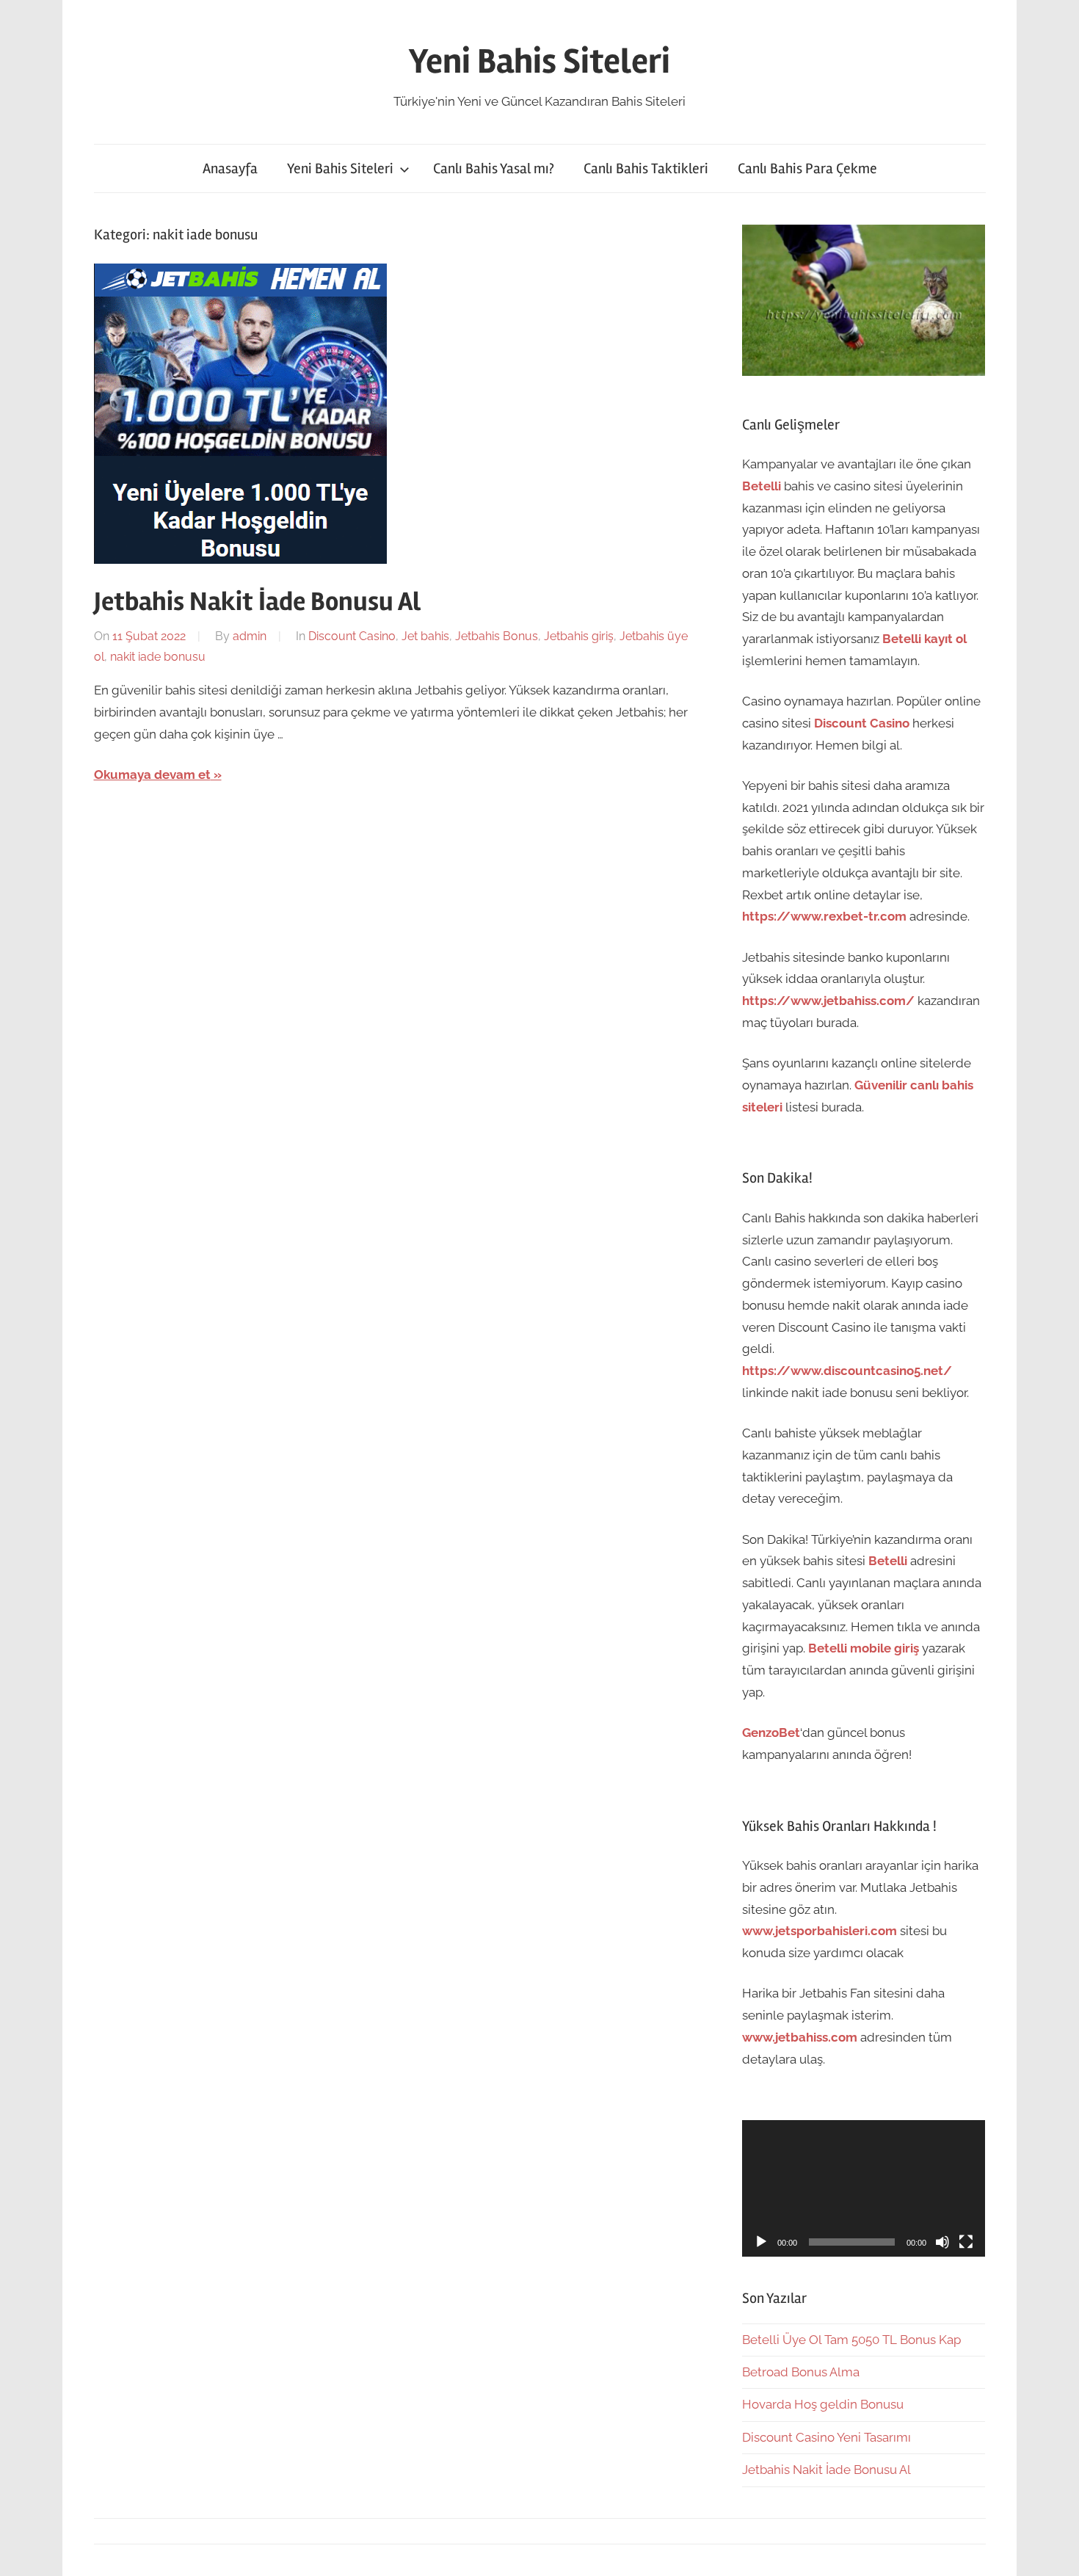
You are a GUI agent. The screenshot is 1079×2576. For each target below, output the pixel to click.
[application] (864, 2188)
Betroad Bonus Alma (801, 2372)
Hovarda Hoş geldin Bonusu (823, 2404)
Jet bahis (425, 636)
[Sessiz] (942, 2242)
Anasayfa (230, 168)
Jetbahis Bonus (497, 636)
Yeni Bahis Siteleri (539, 61)
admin (250, 636)
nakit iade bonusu (158, 657)
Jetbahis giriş (579, 636)
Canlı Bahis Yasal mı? (494, 168)
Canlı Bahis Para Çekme (807, 168)
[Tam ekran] (966, 2242)
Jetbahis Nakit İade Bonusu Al (257, 602)
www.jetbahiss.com (800, 2037)
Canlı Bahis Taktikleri (646, 168)
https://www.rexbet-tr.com (824, 916)
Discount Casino (352, 636)
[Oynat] (761, 2242)
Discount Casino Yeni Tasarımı (826, 2437)
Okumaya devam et (152, 774)
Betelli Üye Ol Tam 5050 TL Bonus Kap (851, 2340)
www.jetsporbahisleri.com (820, 1931)
